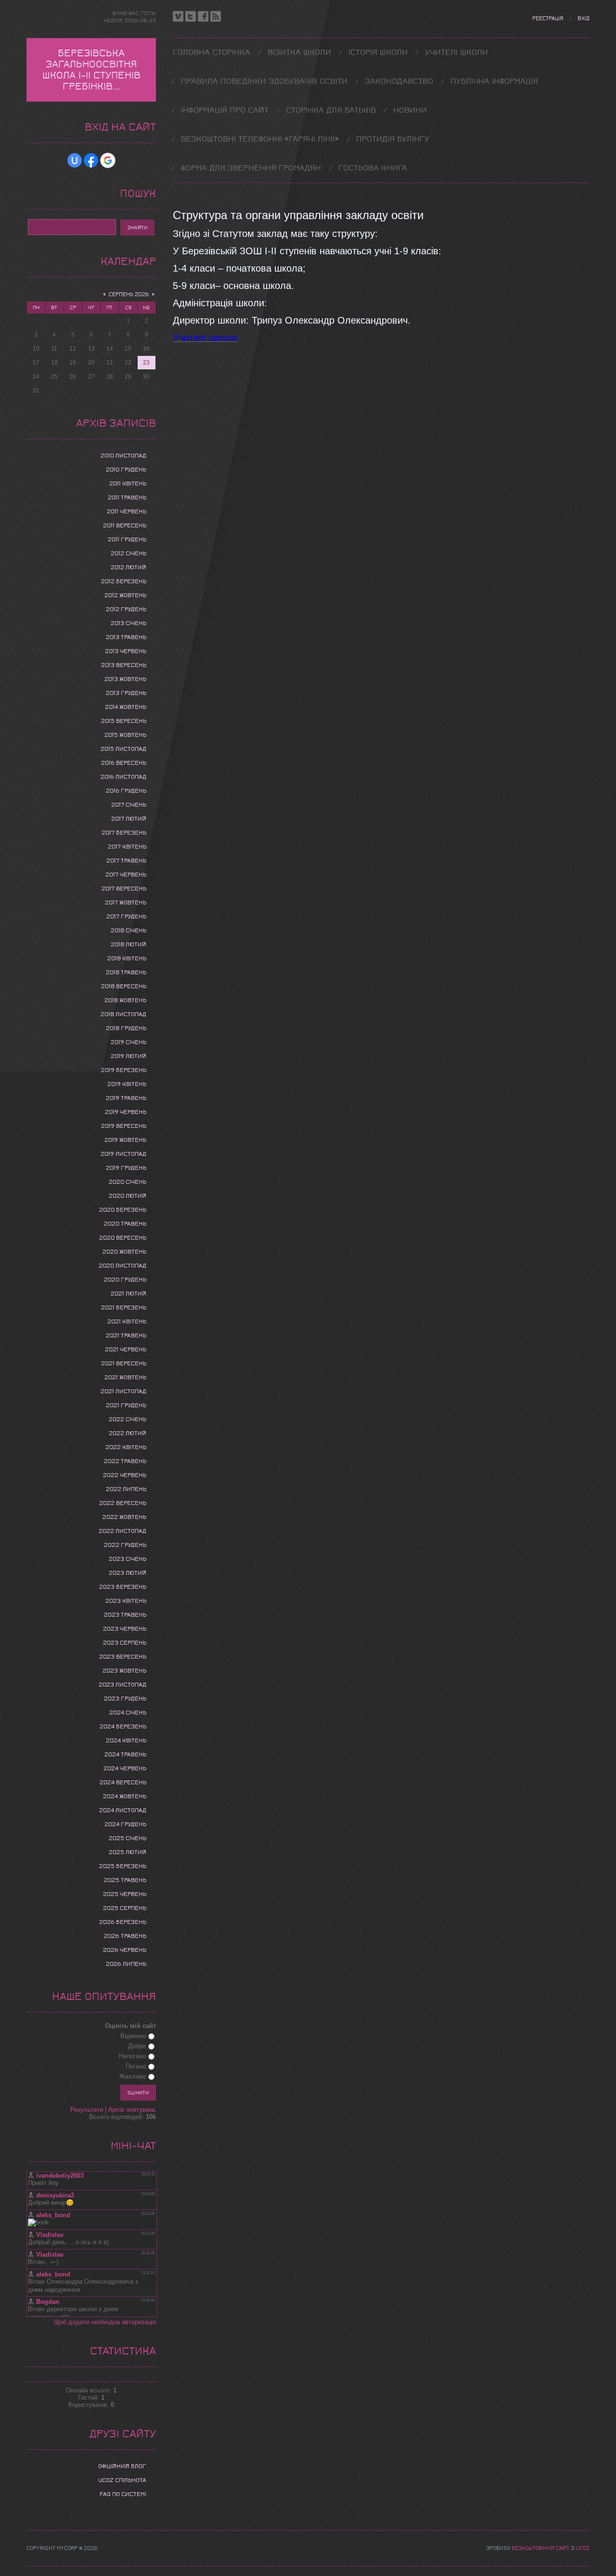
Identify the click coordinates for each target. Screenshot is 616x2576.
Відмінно (133, 2036)
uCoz (583, 2548)
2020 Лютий (128, 1196)
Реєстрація (548, 19)
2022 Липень (126, 1489)
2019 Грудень (126, 1168)
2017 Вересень (124, 889)
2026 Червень (125, 1950)
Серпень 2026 (129, 294)
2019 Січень (128, 1042)
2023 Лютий (128, 1573)
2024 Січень (128, 1713)
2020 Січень (128, 1182)
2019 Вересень (124, 1126)
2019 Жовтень (125, 1140)
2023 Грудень (125, 1699)
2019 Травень (126, 1098)
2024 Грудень (125, 1824)
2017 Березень (124, 833)
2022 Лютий (128, 1433)
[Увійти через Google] (108, 160)
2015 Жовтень (125, 735)
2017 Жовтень (126, 902)
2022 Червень (125, 1475)
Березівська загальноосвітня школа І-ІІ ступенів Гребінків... (91, 70)
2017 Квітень (127, 847)
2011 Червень (127, 511)
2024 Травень (125, 1754)
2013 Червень (126, 651)
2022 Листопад (122, 1531)
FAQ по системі (123, 2494)
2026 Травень (125, 1936)
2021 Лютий (128, 1294)
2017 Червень (126, 875)
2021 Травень (126, 1335)
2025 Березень (123, 1866)
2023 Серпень (125, 1643)
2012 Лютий (128, 567)
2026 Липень (126, 1964)
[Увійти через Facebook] (91, 160)
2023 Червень (125, 1629)
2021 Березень (124, 1308)
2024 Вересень (123, 1782)
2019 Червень (126, 1112)
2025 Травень (125, 1880)
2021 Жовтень (125, 1377)
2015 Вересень (124, 721)
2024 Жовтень (125, 1796)
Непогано (132, 2056)
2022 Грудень (125, 1545)
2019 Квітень (127, 1084)
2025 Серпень (125, 1908)
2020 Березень (123, 1210)
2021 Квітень (127, 1321)
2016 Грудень (126, 791)
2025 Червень (125, 1894)
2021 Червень (126, 1349)
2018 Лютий (128, 944)
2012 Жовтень (125, 595)
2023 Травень (125, 1615)
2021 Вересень (124, 1363)
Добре (137, 2046)
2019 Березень (124, 1070)
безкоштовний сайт (540, 2548)
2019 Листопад (123, 1154)
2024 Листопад (123, 1810)
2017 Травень (126, 861)
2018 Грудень (126, 1028)
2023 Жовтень (124, 1671)
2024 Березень (123, 1726)
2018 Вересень (124, 986)
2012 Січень (128, 553)
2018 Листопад (123, 1014)
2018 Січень (128, 930)
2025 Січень (128, 1838)
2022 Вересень (123, 1503)
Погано (136, 2066)
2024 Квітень (126, 1740)
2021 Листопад (123, 1391)
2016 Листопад (123, 777)
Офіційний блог (122, 2466)
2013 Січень (128, 623)
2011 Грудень (127, 539)
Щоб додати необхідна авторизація (105, 2322)
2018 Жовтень (125, 1000)
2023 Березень (123, 1587)
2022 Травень (125, 1461)
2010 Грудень (126, 470)
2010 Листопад (123, 456)
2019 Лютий (128, 1056)
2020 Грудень (125, 1280)
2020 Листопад (122, 1266)
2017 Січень (129, 805)
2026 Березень (123, 1922)
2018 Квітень (127, 958)
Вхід (584, 19)
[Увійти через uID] (75, 160)
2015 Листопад (123, 749)
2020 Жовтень (124, 1252)
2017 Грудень (126, 916)
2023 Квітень (126, 1601)
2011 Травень (127, 497)
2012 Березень (124, 581)
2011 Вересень (125, 525)
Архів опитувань (132, 2110)
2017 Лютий (129, 819)
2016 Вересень (124, 763)
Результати (87, 2110)
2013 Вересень (124, 665)
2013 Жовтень (125, 679)
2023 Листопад (122, 1685)
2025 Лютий (128, 1852)
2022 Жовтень (124, 1517)
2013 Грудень (126, 693)
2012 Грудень (126, 609)
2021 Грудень (126, 1405)
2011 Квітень (128, 484)
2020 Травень (125, 1224)
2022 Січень (128, 1419)
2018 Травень (126, 972)
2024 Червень (125, 1768)
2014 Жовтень (126, 707)
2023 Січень (128, 1559)
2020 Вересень (123, 1238)
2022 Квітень (126, 1447)
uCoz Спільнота (122, 2480)
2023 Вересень (123, 1657)
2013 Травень (126, 637)
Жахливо (133, 2076)
